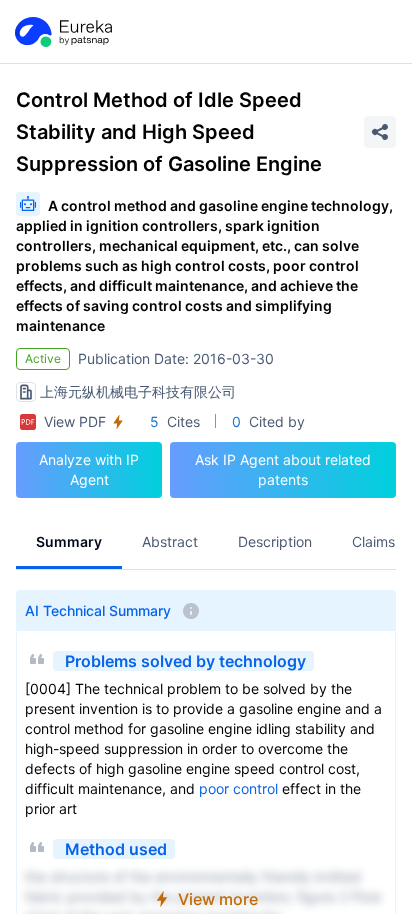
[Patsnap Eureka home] (62, 32)
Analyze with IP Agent (89, 469)
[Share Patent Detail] (380, 132)
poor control (238, 788)
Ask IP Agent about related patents (283, 469)
